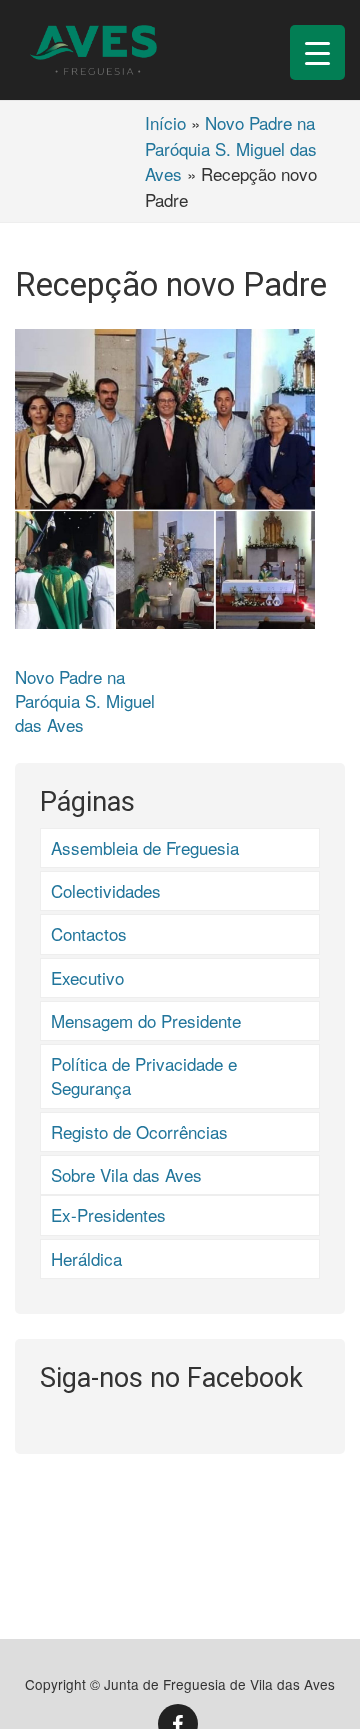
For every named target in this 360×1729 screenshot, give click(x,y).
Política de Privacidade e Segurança (144, 1075)
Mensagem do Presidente (146, 1020)
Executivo (87, 977)
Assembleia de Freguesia (145, 847)
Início (165, 122)
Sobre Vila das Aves (126, 1174)
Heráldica (86, 1258)
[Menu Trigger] (317, 52)
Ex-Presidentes (108, 1214)
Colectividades (106, 890)
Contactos (89, 933)
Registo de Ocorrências (139, 1131)
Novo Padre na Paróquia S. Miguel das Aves (231, 148)
